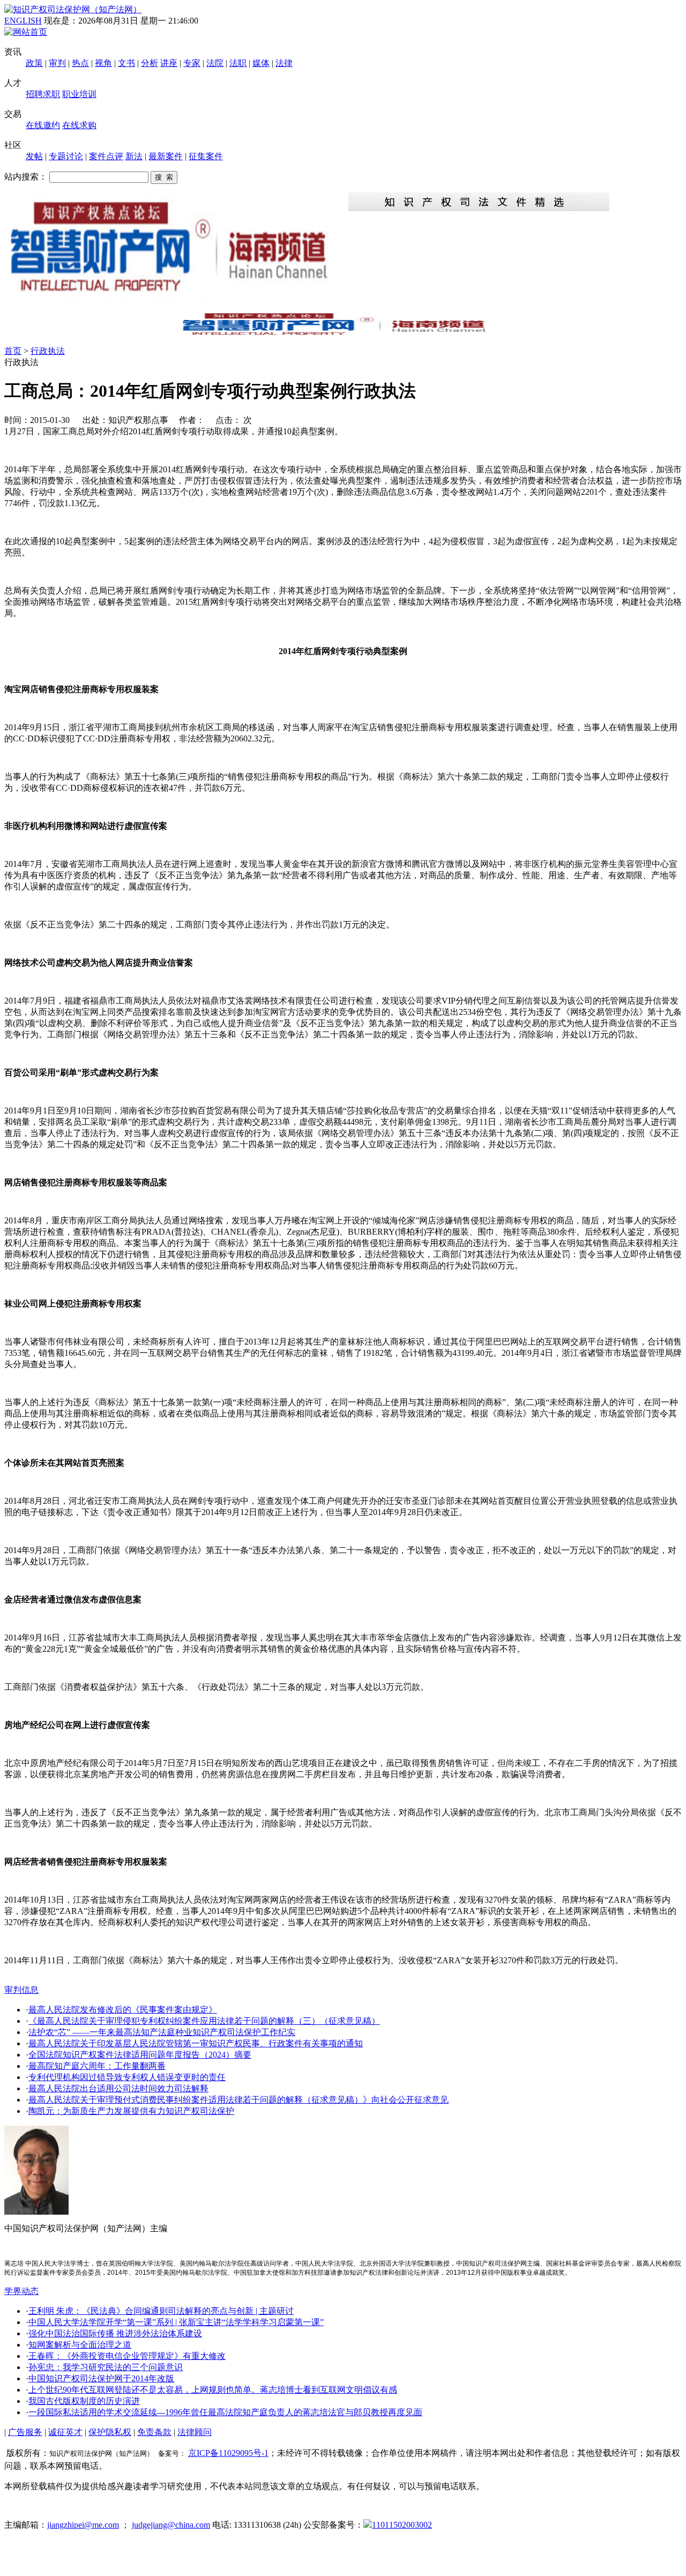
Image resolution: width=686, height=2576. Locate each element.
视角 (103, 63)
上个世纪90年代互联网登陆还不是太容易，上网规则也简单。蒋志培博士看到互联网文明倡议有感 (213, 2390)
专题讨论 (66, 156)
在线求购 (79, 125)
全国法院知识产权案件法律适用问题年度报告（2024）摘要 (140, 2055)
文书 (126, 63)
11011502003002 (402, 2525)
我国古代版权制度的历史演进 (84, 2401)
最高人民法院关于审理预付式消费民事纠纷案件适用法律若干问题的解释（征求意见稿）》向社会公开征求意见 (238, 2100)
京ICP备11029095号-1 (228, 2453)
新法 (134, 156)
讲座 (169, 63)
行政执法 (48, 351)
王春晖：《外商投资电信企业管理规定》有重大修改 (127, 2356)
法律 (284, 63)
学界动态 (21, 2291)
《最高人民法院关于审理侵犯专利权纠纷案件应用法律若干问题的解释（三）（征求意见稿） (204, 2021)
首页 (13, 351)
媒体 (261, 63)
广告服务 (25, 2432)
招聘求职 (43, 94)
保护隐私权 (110, 2432)
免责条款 (154, 2432)
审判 (57, 63)
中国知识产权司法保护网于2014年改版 (101, 2378)
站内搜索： (26, 177)
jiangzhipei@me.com (83, 2525)
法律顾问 (195, 2432)
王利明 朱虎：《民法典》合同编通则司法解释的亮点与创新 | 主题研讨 (161, 2311)
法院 (215, 63)
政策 (34, 63)
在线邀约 (43, 125)
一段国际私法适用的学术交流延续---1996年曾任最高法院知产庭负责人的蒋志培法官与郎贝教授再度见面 (225, 2412)
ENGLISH (23, 21)
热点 (80, 63)
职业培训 (79, 94)
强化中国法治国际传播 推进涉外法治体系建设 (115, 2333)
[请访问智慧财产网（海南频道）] (343, 334)
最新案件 (166, 156)
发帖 (34, 156)
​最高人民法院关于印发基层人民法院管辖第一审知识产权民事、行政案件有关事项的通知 (196, 2043)
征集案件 (206, 156)
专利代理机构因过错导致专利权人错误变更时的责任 (127, 2077)
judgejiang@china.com (171, 2525)
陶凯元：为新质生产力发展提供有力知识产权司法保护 (131, 2111)
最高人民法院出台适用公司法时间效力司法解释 (118, 2088)
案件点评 (106, 156)
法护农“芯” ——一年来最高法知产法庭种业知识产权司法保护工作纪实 (162, 2032)
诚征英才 (65, 2432)
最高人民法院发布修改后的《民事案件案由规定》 (123, 2010)
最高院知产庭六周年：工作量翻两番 (97, 2066)
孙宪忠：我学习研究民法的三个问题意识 (106, 2367)
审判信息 (21, 1990)
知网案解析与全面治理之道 (80, 2345)
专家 (192, 63)
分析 (150, 63)
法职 (238, 63)
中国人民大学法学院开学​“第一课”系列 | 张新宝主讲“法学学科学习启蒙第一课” (176, 2322)
